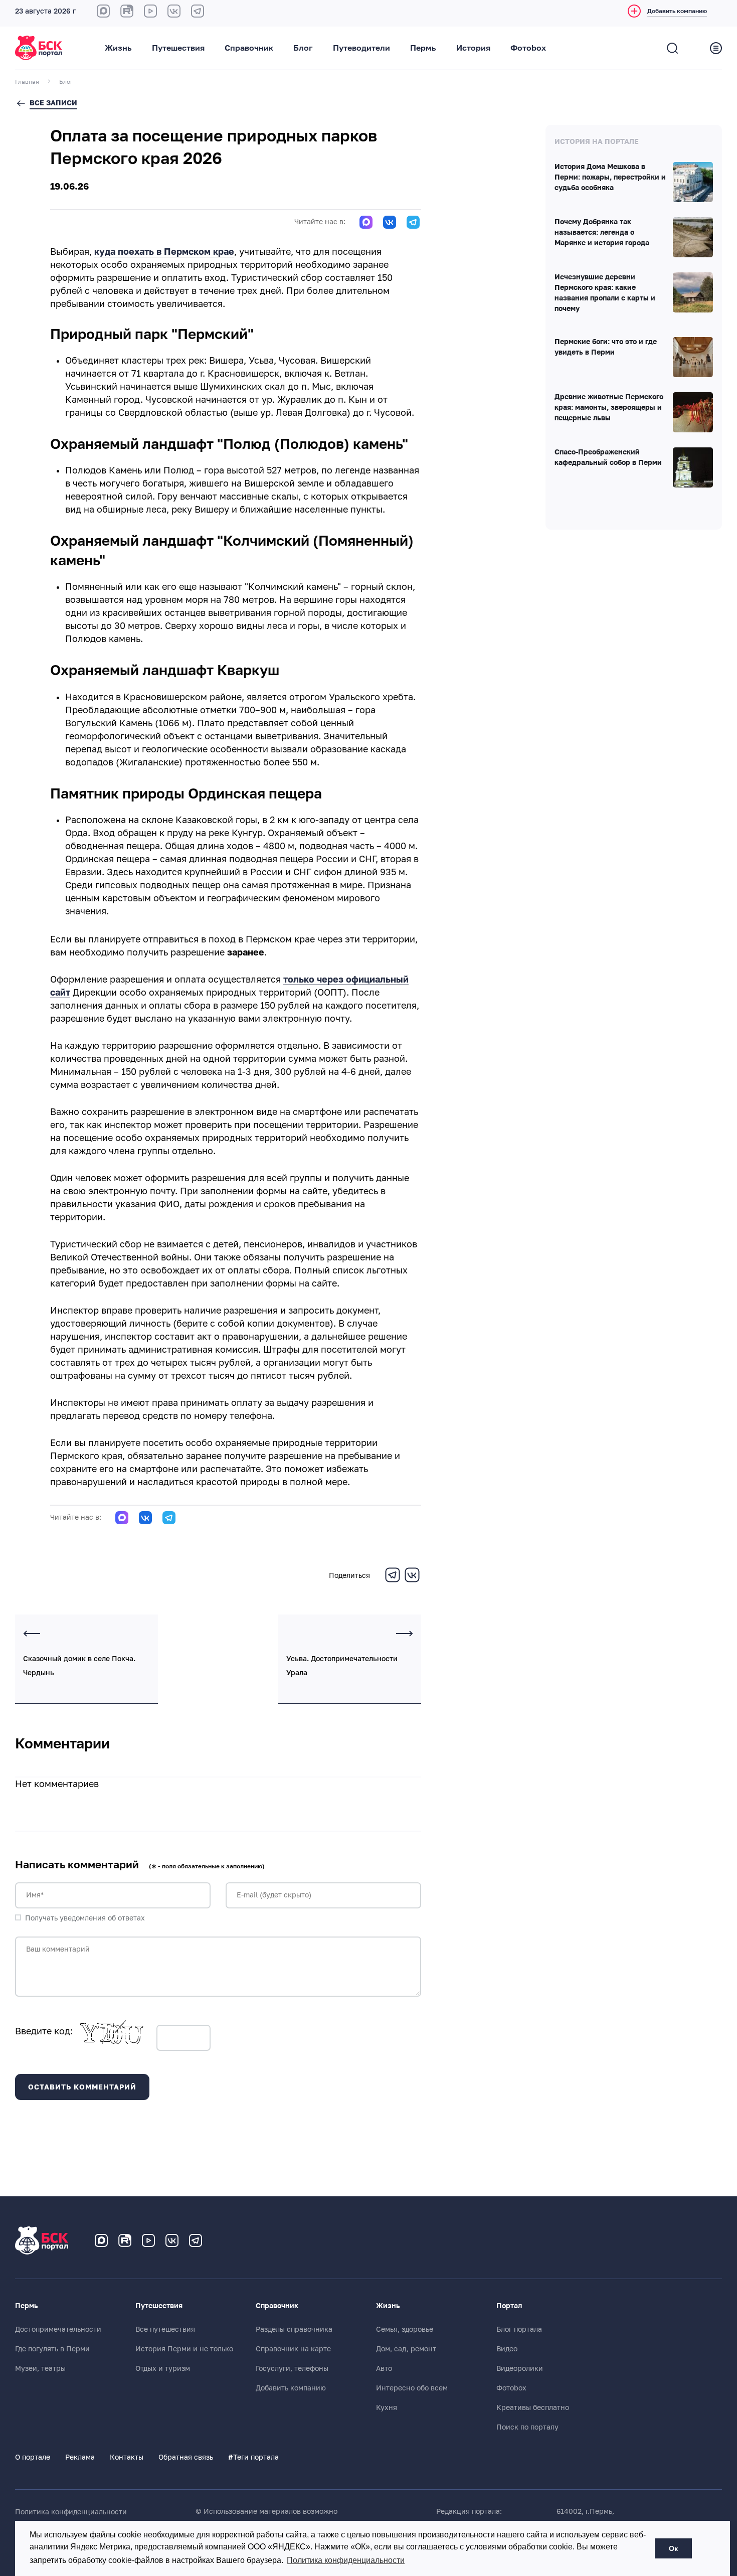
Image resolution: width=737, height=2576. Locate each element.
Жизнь (118, 48)
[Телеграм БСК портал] (196, 2240)
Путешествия (178, 48)
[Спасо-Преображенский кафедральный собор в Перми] (693, 467)
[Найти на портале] (672, 48)
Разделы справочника (294, 2329)
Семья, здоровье (405, 2329)
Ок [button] (673, 2548)
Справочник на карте (293, 2349)
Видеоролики (520, 2368)
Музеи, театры (40, 2368)
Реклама (80, 2457)
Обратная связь (186, 2457)
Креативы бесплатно (533, 2407)
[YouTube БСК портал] (148, 2240)
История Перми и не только (184, 2349)
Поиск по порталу (527, 2427)
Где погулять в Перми (52, 2349)
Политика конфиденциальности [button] (346, 2560)
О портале (33, 2457)
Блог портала (519, 2329)
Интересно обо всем (412, 2388)
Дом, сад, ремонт (406, 2349)
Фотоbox (528, 48)
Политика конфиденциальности (71, 2512)
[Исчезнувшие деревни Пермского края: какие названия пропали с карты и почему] (693, 292)
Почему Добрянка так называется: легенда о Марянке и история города (602, 233)
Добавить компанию (291, 2388)
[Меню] (716, 48)
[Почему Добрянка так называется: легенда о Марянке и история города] (693, 237)
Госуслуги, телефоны (292, 2368)
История (473, 48)
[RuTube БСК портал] (127, 11)
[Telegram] (393, 1581)
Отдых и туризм (163, 2368)
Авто (384, 2368)
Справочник (249, 48)
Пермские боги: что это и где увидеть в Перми (606, 347)
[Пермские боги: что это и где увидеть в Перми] (693, 357)
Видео (507, 2349)
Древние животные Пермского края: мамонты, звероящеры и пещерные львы (609, 408)
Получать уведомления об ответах (85, 1918)
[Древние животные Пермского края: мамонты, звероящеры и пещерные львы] (693, 412)
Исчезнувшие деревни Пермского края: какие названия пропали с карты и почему (605, 293)
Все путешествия (165, 2329)
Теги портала (253, 2457)
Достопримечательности (58, 2329)
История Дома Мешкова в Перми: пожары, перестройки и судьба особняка (610, 178)
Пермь (423, 48)
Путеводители (361, 48)
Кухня (387, 2407)
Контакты (127, 2457)
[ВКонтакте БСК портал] (174, 11)
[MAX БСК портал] (103, 11)
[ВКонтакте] (412, 1581)
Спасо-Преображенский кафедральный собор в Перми (608, 458)
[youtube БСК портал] (150, 11)
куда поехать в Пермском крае (164, 252)
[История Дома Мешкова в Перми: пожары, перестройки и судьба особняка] (693, 182)
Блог (303, 48)
